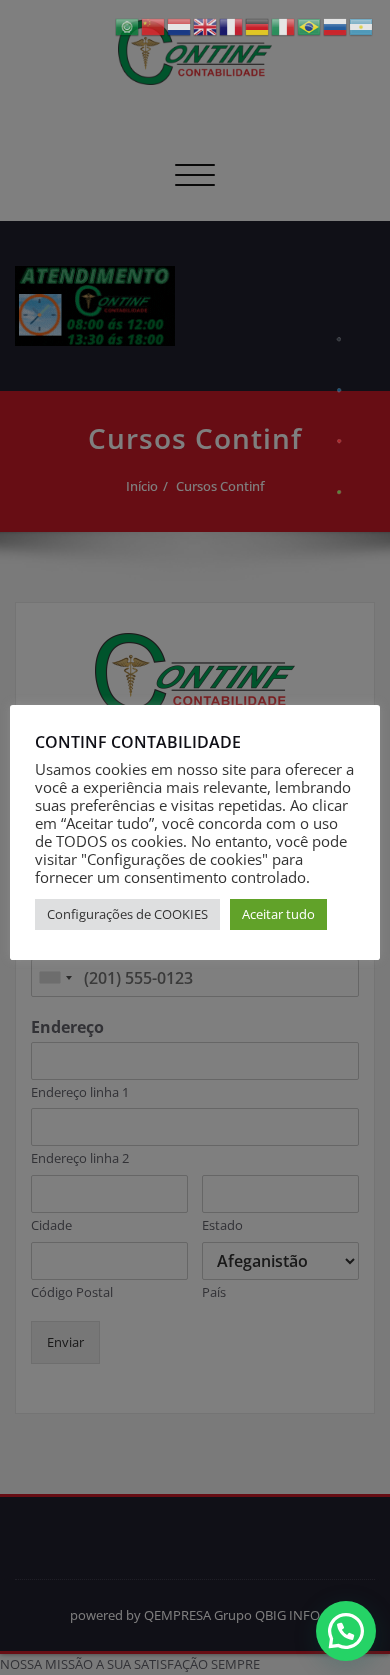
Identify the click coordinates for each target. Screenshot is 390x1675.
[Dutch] (180, 26)
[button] (346, 1631)
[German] (258, 26)
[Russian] (336, 26)
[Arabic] (128, 26)
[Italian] (284, 26)
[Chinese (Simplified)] (154, 26)
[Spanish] (362, 26)
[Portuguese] (310, 26)
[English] (206, 26)
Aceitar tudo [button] (278, 914)
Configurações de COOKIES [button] (127, 914)
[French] (232, 26)
